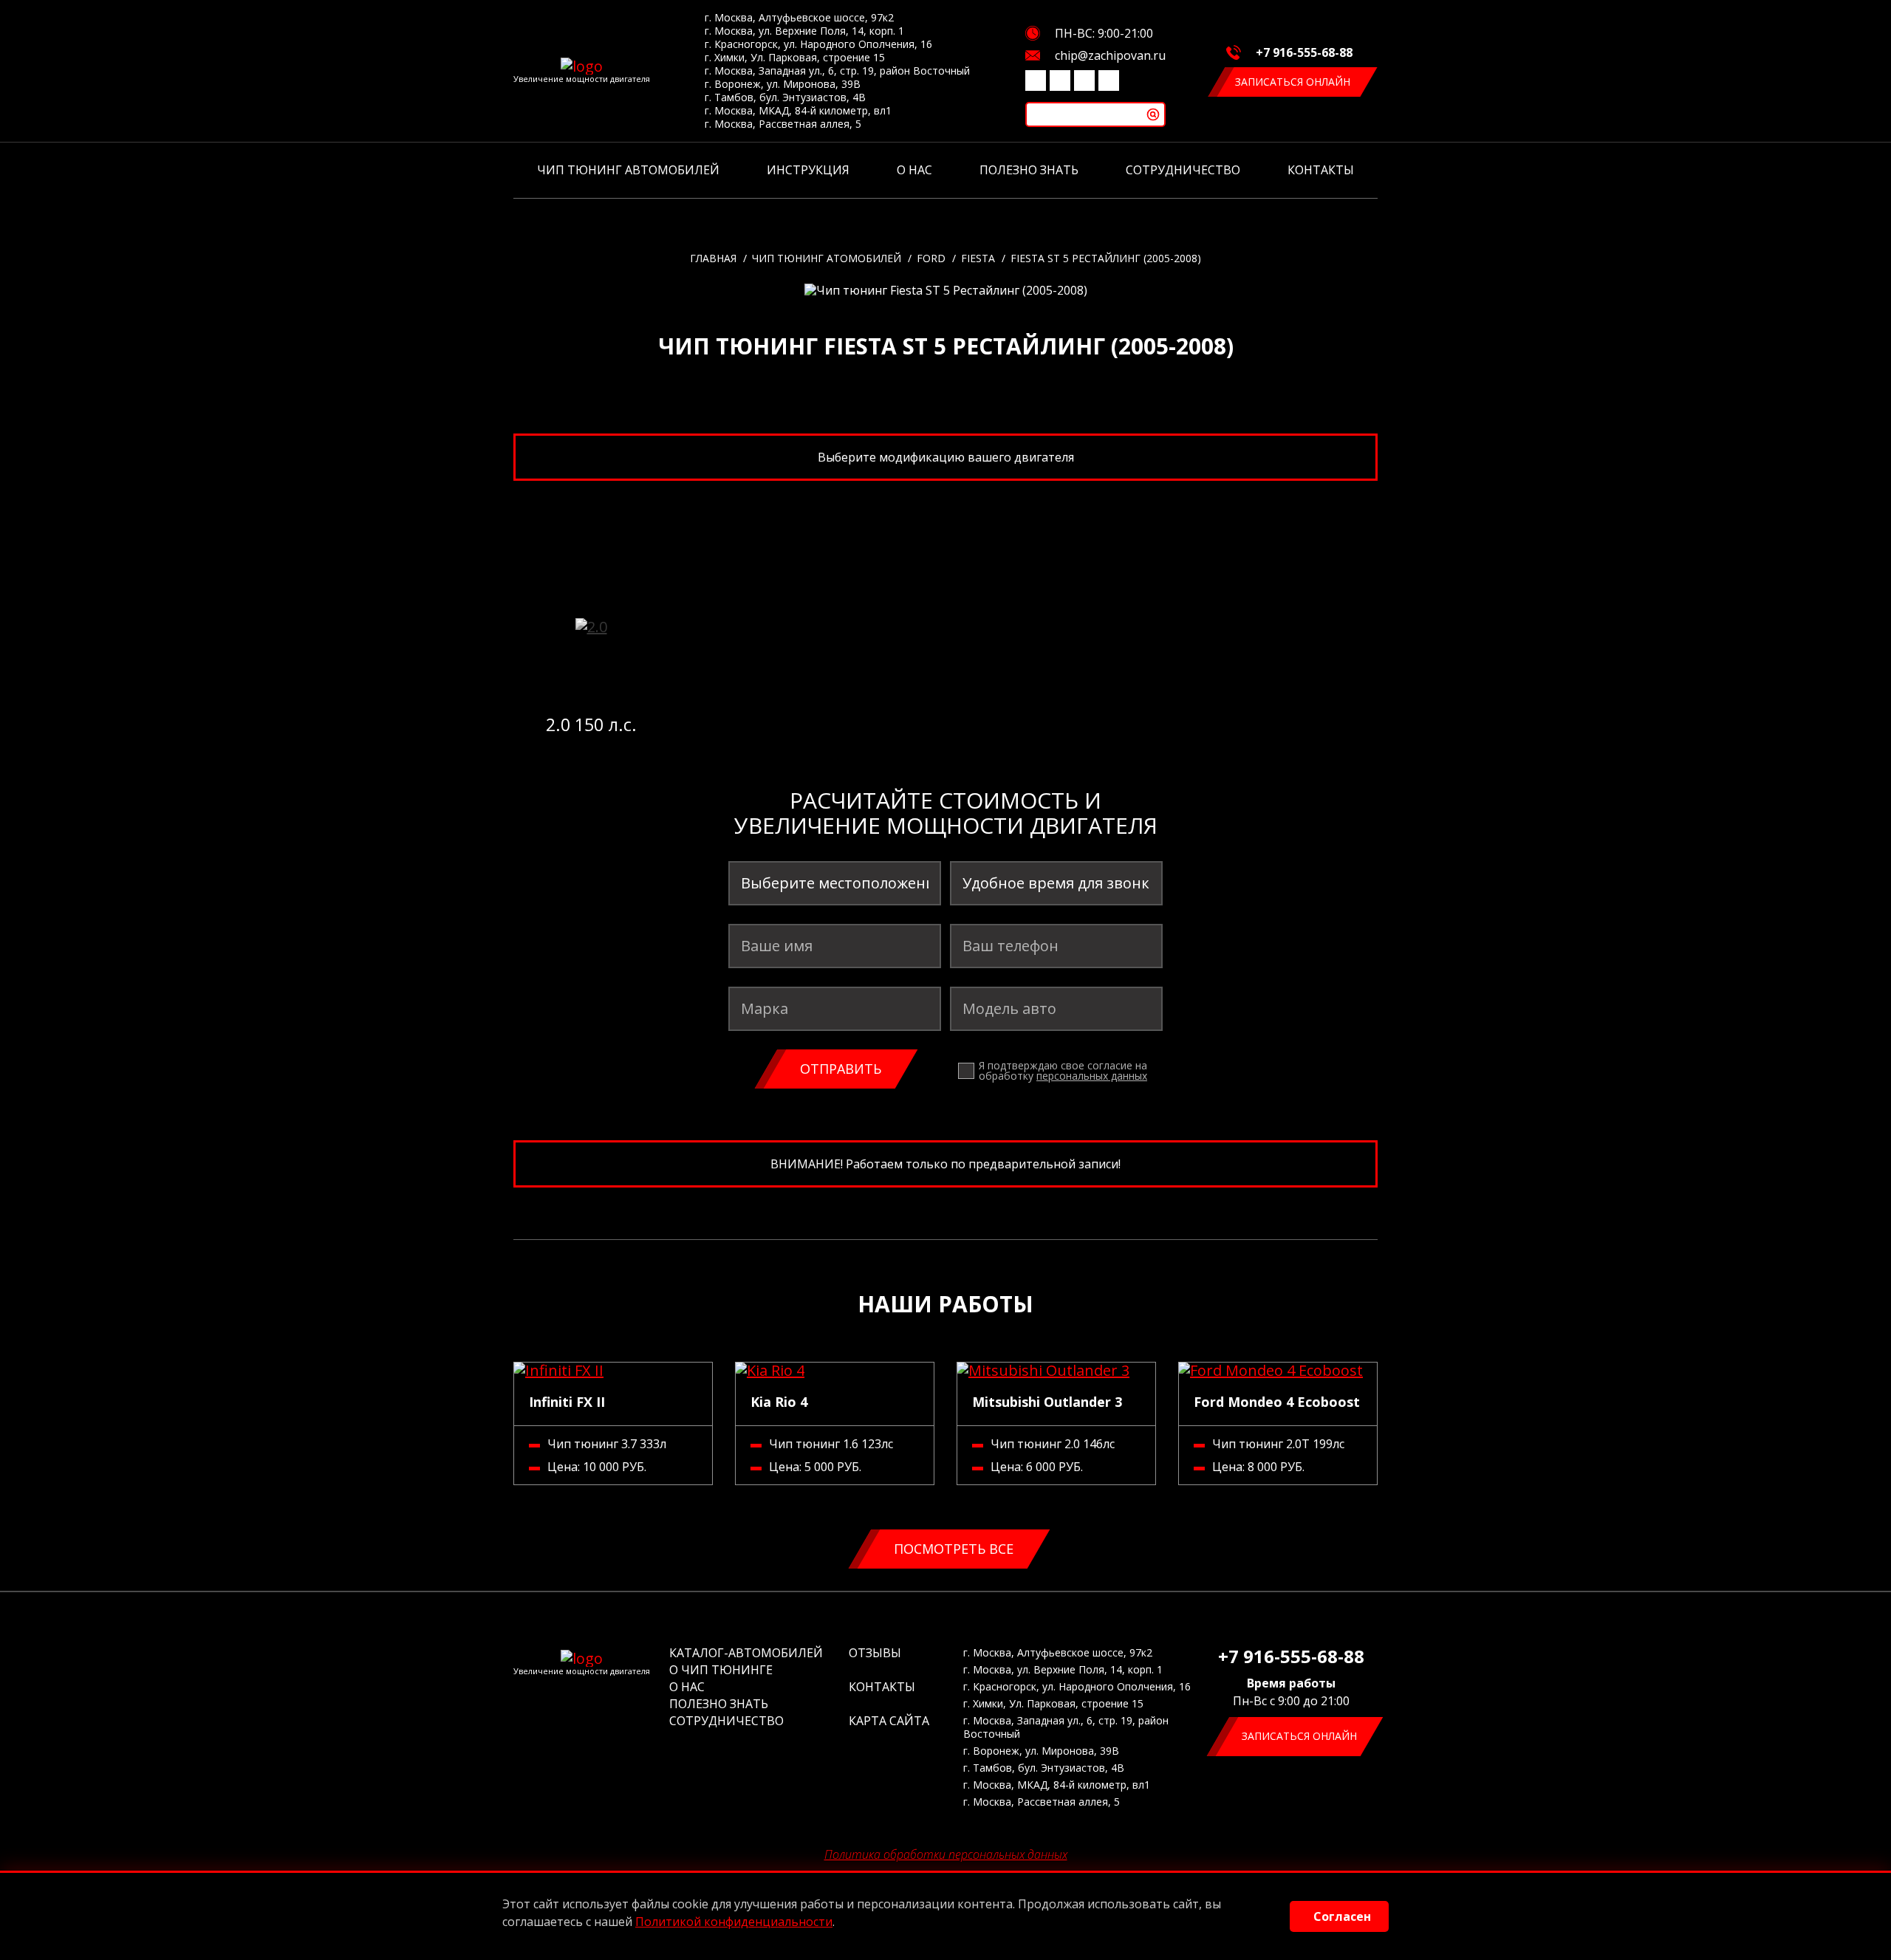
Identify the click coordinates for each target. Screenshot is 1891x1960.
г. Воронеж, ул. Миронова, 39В (783, 84)
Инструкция (808, 170)
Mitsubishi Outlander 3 (1047, 1402)
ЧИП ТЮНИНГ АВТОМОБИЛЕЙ (628, 170)
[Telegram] (1084, 80)
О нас (914, 170)
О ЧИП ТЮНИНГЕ (721, 1670)
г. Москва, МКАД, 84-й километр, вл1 (798, 111)
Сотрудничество (1183, 170)
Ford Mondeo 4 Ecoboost (1277, 1402)
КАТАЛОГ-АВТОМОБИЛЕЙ (746, 1653)
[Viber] (1060, 80)
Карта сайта (889, 1721)
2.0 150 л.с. (591, 724)
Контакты (1321, 170)
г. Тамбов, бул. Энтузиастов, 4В (785, 97)
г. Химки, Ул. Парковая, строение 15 (795, 58)
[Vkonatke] (1036, 80)
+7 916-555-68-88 (1304, 52)
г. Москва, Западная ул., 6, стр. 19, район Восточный (837, 71)
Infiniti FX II (567, 1402)
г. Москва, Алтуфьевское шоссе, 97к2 (799, 18)
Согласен (1342, 1916)
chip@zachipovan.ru (1110, 55)
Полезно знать (1029, 170)
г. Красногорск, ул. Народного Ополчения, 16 (818, 44)
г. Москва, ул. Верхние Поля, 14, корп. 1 (804, 31)
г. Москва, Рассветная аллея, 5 (783, 124)
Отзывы (875, 1653)
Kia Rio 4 (779, 1402)
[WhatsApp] (1109, 80)
